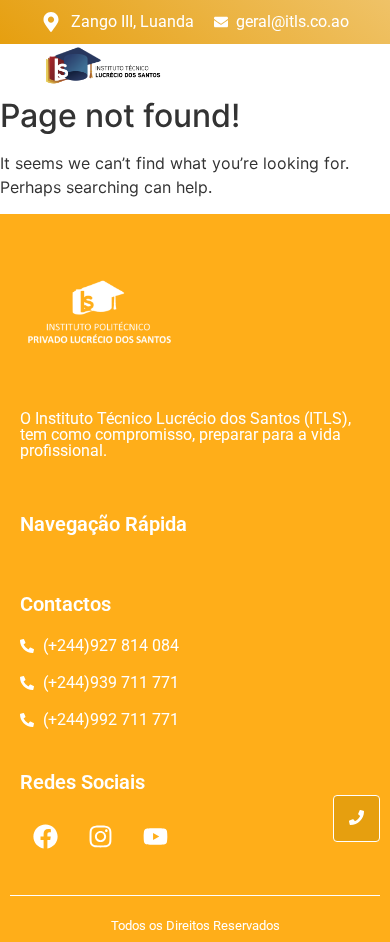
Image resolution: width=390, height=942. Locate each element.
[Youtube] (155, 837)
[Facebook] (45, 837)
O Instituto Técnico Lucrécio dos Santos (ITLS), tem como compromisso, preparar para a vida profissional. (185, 435)
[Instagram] (100, 837)
